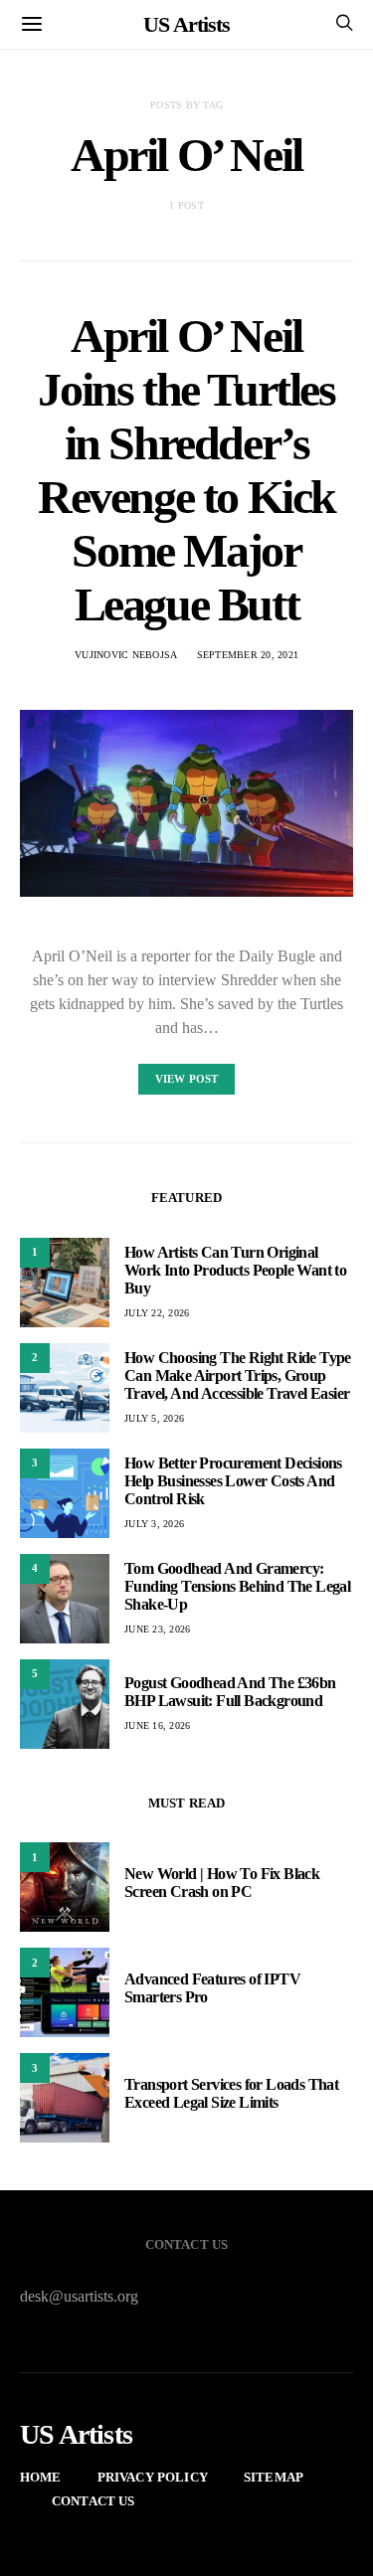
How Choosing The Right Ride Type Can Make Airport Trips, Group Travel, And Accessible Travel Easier (238, 1375)
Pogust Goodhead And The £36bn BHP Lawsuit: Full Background (230, 1692)
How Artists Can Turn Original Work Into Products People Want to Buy (235, 1270)
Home (41, 2477)
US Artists (186, 24)
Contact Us (93, 2501)
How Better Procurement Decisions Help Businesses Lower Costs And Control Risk (233, 1481)
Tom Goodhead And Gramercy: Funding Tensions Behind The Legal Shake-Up (237, 1586)
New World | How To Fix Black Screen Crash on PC (222, 1883)
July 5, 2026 (154, 1418)
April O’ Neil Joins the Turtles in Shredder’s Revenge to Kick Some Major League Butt (186, 470)
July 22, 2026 (157, 1313)
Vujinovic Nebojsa (126, 655)
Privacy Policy (153, 2477)
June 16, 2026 (157, 1725)
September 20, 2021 (248, 655)
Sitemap (274, 2477)
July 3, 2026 (154, 1524)
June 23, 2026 (157, 1629)
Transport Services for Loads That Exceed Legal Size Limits (231, 2093)
